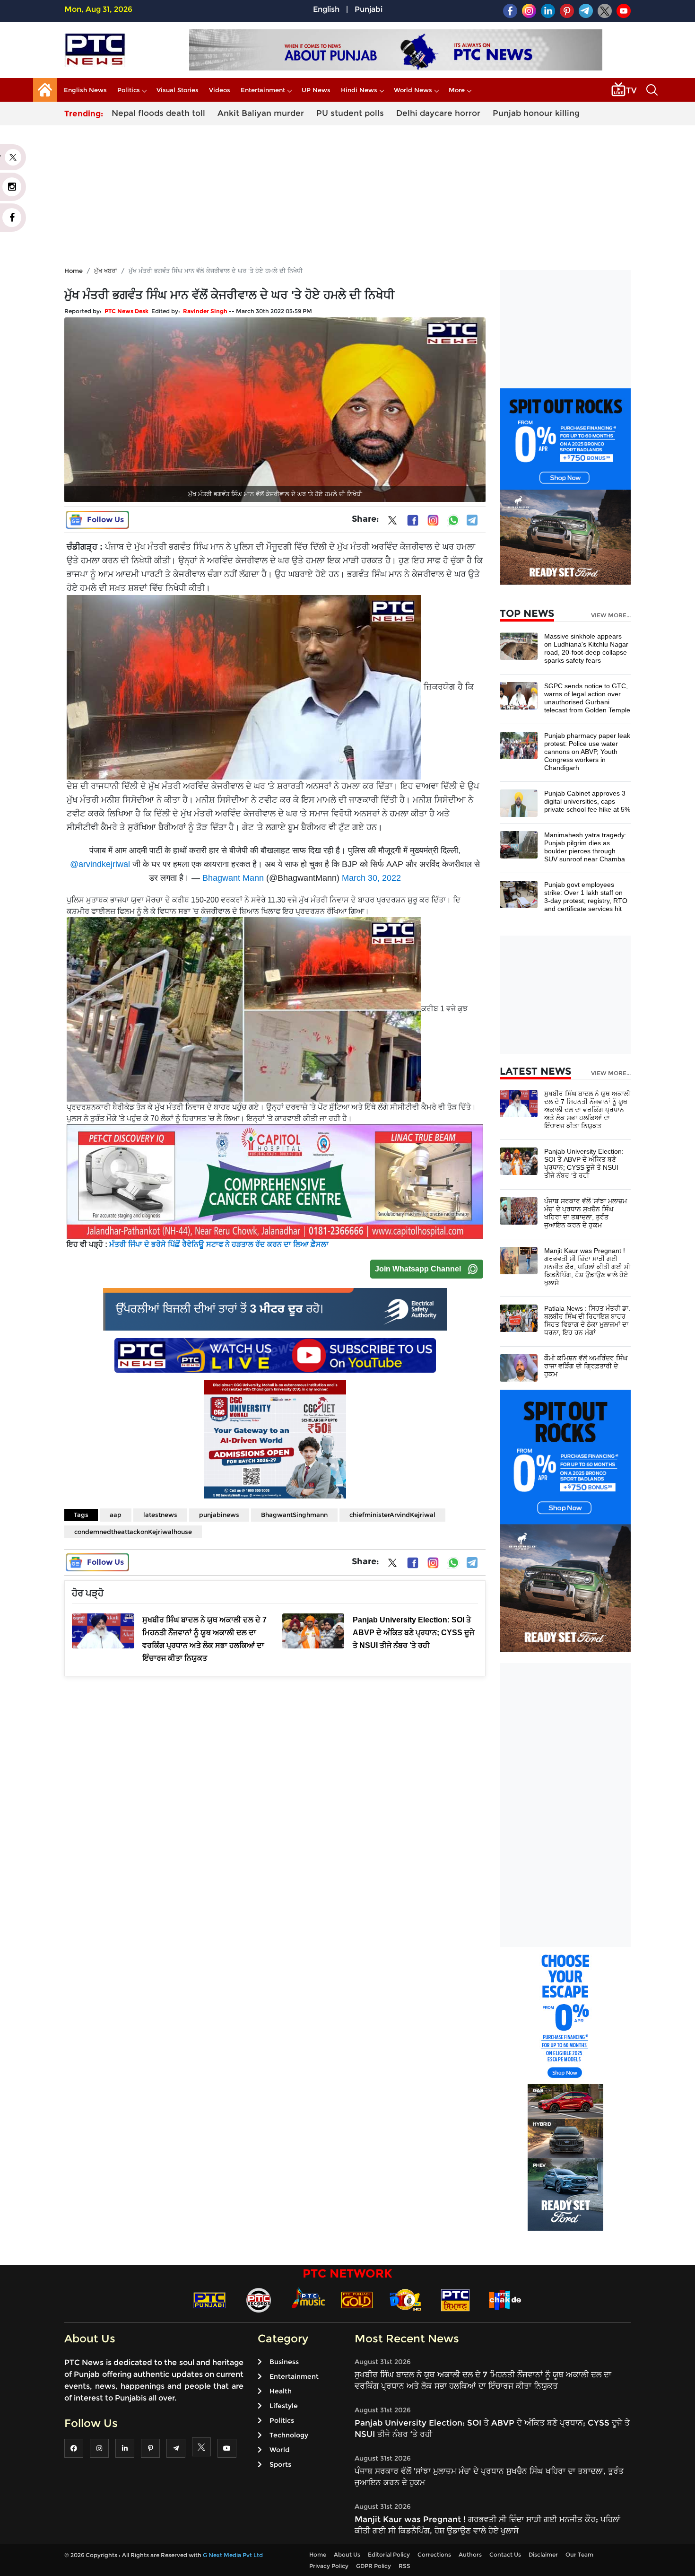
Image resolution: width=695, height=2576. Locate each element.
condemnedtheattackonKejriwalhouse (133, 1532)
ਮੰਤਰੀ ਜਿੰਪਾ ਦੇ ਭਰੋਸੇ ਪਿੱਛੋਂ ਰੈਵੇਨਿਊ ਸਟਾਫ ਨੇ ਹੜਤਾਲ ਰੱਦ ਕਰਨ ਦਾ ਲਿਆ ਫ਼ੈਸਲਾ (219, 1244)
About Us (347, 2554)
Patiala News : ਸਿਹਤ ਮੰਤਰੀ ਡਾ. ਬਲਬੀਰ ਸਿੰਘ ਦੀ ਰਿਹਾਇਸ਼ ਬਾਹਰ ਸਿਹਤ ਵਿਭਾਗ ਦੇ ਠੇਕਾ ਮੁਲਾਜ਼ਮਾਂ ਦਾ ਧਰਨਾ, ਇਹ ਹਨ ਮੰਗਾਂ (587, 1320)
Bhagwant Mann (233, 878)
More (457, 90)
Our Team (579, 2554)
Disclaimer (543, 2554)
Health (281, 2391)
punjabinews (219, 1515)
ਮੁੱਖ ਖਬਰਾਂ (106, 271)
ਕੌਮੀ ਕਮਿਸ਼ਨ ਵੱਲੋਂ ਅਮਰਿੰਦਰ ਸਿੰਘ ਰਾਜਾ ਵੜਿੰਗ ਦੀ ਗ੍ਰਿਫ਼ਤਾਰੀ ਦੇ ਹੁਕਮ (586, 1366)
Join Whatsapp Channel (418, 1269)
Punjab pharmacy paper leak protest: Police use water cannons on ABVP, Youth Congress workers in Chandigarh (587, 752)
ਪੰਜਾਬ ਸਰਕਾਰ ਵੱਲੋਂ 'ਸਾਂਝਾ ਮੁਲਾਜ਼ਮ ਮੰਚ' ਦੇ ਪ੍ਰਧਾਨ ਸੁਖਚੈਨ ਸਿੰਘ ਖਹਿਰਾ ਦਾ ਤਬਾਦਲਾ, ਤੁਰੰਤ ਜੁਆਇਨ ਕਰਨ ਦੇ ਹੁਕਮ (586, 1213)
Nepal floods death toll (158, 113)
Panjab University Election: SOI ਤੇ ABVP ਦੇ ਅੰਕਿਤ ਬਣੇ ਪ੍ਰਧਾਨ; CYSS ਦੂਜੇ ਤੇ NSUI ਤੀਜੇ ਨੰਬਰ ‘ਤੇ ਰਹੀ (584, 1163)
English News (85, 90)
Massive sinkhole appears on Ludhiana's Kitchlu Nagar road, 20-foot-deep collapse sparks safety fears (586, 648)
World (279, 2450)
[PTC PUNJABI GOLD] (357, 2300)
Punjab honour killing (536, 113)
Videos (220, 90)
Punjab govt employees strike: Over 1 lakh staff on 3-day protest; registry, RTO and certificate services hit (586, 897)
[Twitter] (392, 522)
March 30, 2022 (371, 878)
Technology (289, 2435)
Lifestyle (284, 2406)
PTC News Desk (126, 311)
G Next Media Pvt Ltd (233, 2555)
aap (116, 1515)
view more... (611, 615)
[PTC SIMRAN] (455, 2300)
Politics (129, 90)
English (326, 9)
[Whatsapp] (453, 520)
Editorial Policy (389, 2554)
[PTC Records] (259, 2300)
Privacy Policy (329, 2566)
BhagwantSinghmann (294, 1515)
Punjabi (369, 9)
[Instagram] (433, 520)
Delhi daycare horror (438, 113)
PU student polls (350, 113)
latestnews (160, 1515)
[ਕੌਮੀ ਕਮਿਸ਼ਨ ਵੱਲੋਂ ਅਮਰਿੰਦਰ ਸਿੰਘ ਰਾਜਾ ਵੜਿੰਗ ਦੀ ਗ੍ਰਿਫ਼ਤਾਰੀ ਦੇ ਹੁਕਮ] (519, 1367)
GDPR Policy (374, 2566)
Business (284, 2362)
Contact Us (505, 2554)
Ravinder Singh (205, 311)
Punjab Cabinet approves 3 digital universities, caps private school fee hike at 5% (587, 801)
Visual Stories (178, 90)
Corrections (434, 2554)
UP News (316, 90)
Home (74, 271)
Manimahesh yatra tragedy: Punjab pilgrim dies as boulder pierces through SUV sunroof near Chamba (585, 847)
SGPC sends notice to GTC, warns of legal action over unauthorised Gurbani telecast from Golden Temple (587, 698)
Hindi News (359, 90)
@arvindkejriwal (100, 864)
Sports (280, 2464)
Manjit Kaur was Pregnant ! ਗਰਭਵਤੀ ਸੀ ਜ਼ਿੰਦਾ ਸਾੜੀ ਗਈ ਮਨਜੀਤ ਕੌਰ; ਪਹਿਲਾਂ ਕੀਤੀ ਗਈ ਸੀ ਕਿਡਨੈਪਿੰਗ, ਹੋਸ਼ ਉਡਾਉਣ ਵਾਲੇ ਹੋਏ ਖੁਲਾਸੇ (587, 1267)
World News (413, 90)
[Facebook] (413, 520)
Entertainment (263, 90)
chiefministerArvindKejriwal (392, 1515)
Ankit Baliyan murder (261, 113)
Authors (470, 2554)
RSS (404, 2566)
